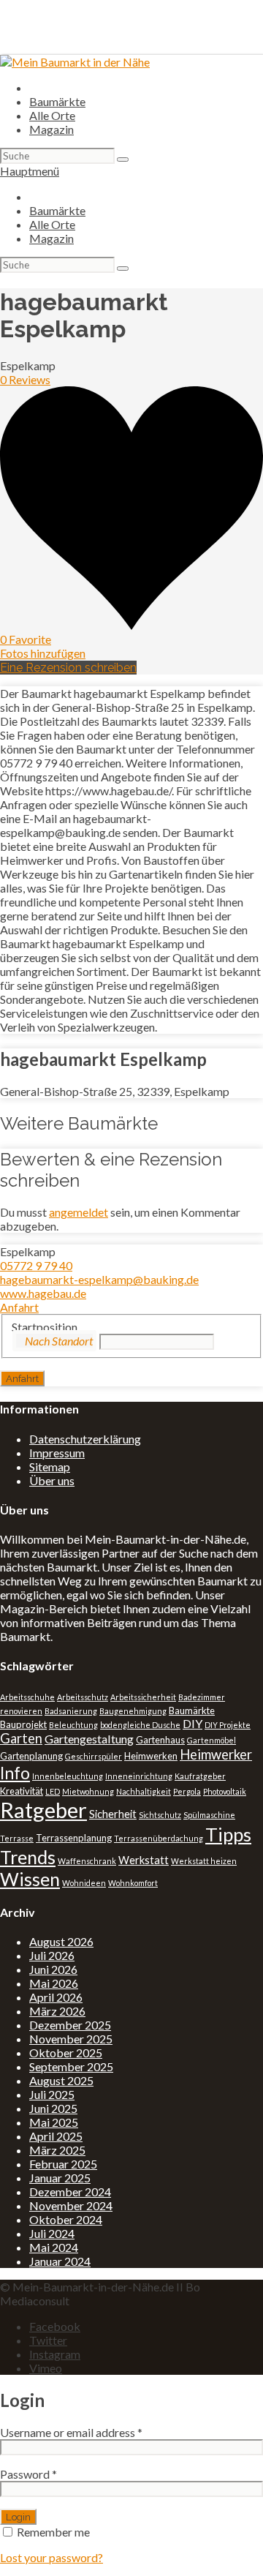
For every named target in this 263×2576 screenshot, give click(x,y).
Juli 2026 (52, 1955)
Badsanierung (71, 1711)
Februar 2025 (63, 2164)
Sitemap (50, 1467)
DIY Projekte (228, 1725)
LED (53, 1791)
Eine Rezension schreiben (68, 668)
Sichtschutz (160, 1815)
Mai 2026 (54, 1983)
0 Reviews (25, 379)
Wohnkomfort (133, 1883)
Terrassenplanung (74, 1838)
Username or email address (71, 2432)
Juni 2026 (53, 1969)
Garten (21, 1738)
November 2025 (71, 2039)
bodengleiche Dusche (140, 1725)
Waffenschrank (87, 1861)
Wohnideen (84, 1883)
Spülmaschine (209, 1815)
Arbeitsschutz (83, 1697)
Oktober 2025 (66, 2053)
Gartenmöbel (211, 1740)
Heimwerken (151, 1756)
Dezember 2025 (70, 2025)
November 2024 (71, 2205)
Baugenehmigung (133, 1711)
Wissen (30, 1879)
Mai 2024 (54, 2247)
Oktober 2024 (66, 2219)
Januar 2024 (60, 2261)
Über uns (52, 1480)
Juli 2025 (52, 2094)
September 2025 (71, 2066)
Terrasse (17, 1838)
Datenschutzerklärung (85, 1439)
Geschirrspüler (94, 1756)
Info (15, 1773)
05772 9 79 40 (36, 1265)
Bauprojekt (23, 1724)
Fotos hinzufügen (43, 653)
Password (28, 2474)
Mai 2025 (54, 2122)
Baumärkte (57, 101)
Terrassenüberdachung (159, 1838)
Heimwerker (216, 1754)
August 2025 (61, 2080)
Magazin (52, 129)
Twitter (48, 2340)
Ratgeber (43, 1810)
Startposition (45, 1327)
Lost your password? (52, 2557)
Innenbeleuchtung (68, 1776)
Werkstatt (144, 1860)
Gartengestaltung (89, 1739)
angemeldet (79, 1212)
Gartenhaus (160, 1740)
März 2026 (57, 2011)
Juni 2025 (53, 2108)
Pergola (187, 1791)
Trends (28, 1857)
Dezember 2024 (70, 2192)
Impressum (57, 1453)
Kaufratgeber (200, 1776)
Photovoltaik (225, 1791)
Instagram (55, 2354)
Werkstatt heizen (204, 1861)
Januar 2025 (60, 2178)
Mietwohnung (88, 1791)
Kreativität (22, 1791)
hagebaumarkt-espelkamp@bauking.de (99, 1279)
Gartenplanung (31, 1756)
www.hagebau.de (43, 1293)
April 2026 (56, 1997)
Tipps (228, 1834)
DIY (193, 1723)
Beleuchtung (73, 1725)
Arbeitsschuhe (27, 1697)
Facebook (55, 2326)
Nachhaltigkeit (144, 1791)
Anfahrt (19, 1307)
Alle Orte (52, 115)
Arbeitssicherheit (143, 1697)
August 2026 (61, 1941)
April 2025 (56, 2136)
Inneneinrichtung (139, 1776)
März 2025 (57, 2150)
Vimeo (46, 2368)
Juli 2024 (52, 2233)
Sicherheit (113, 1814)
